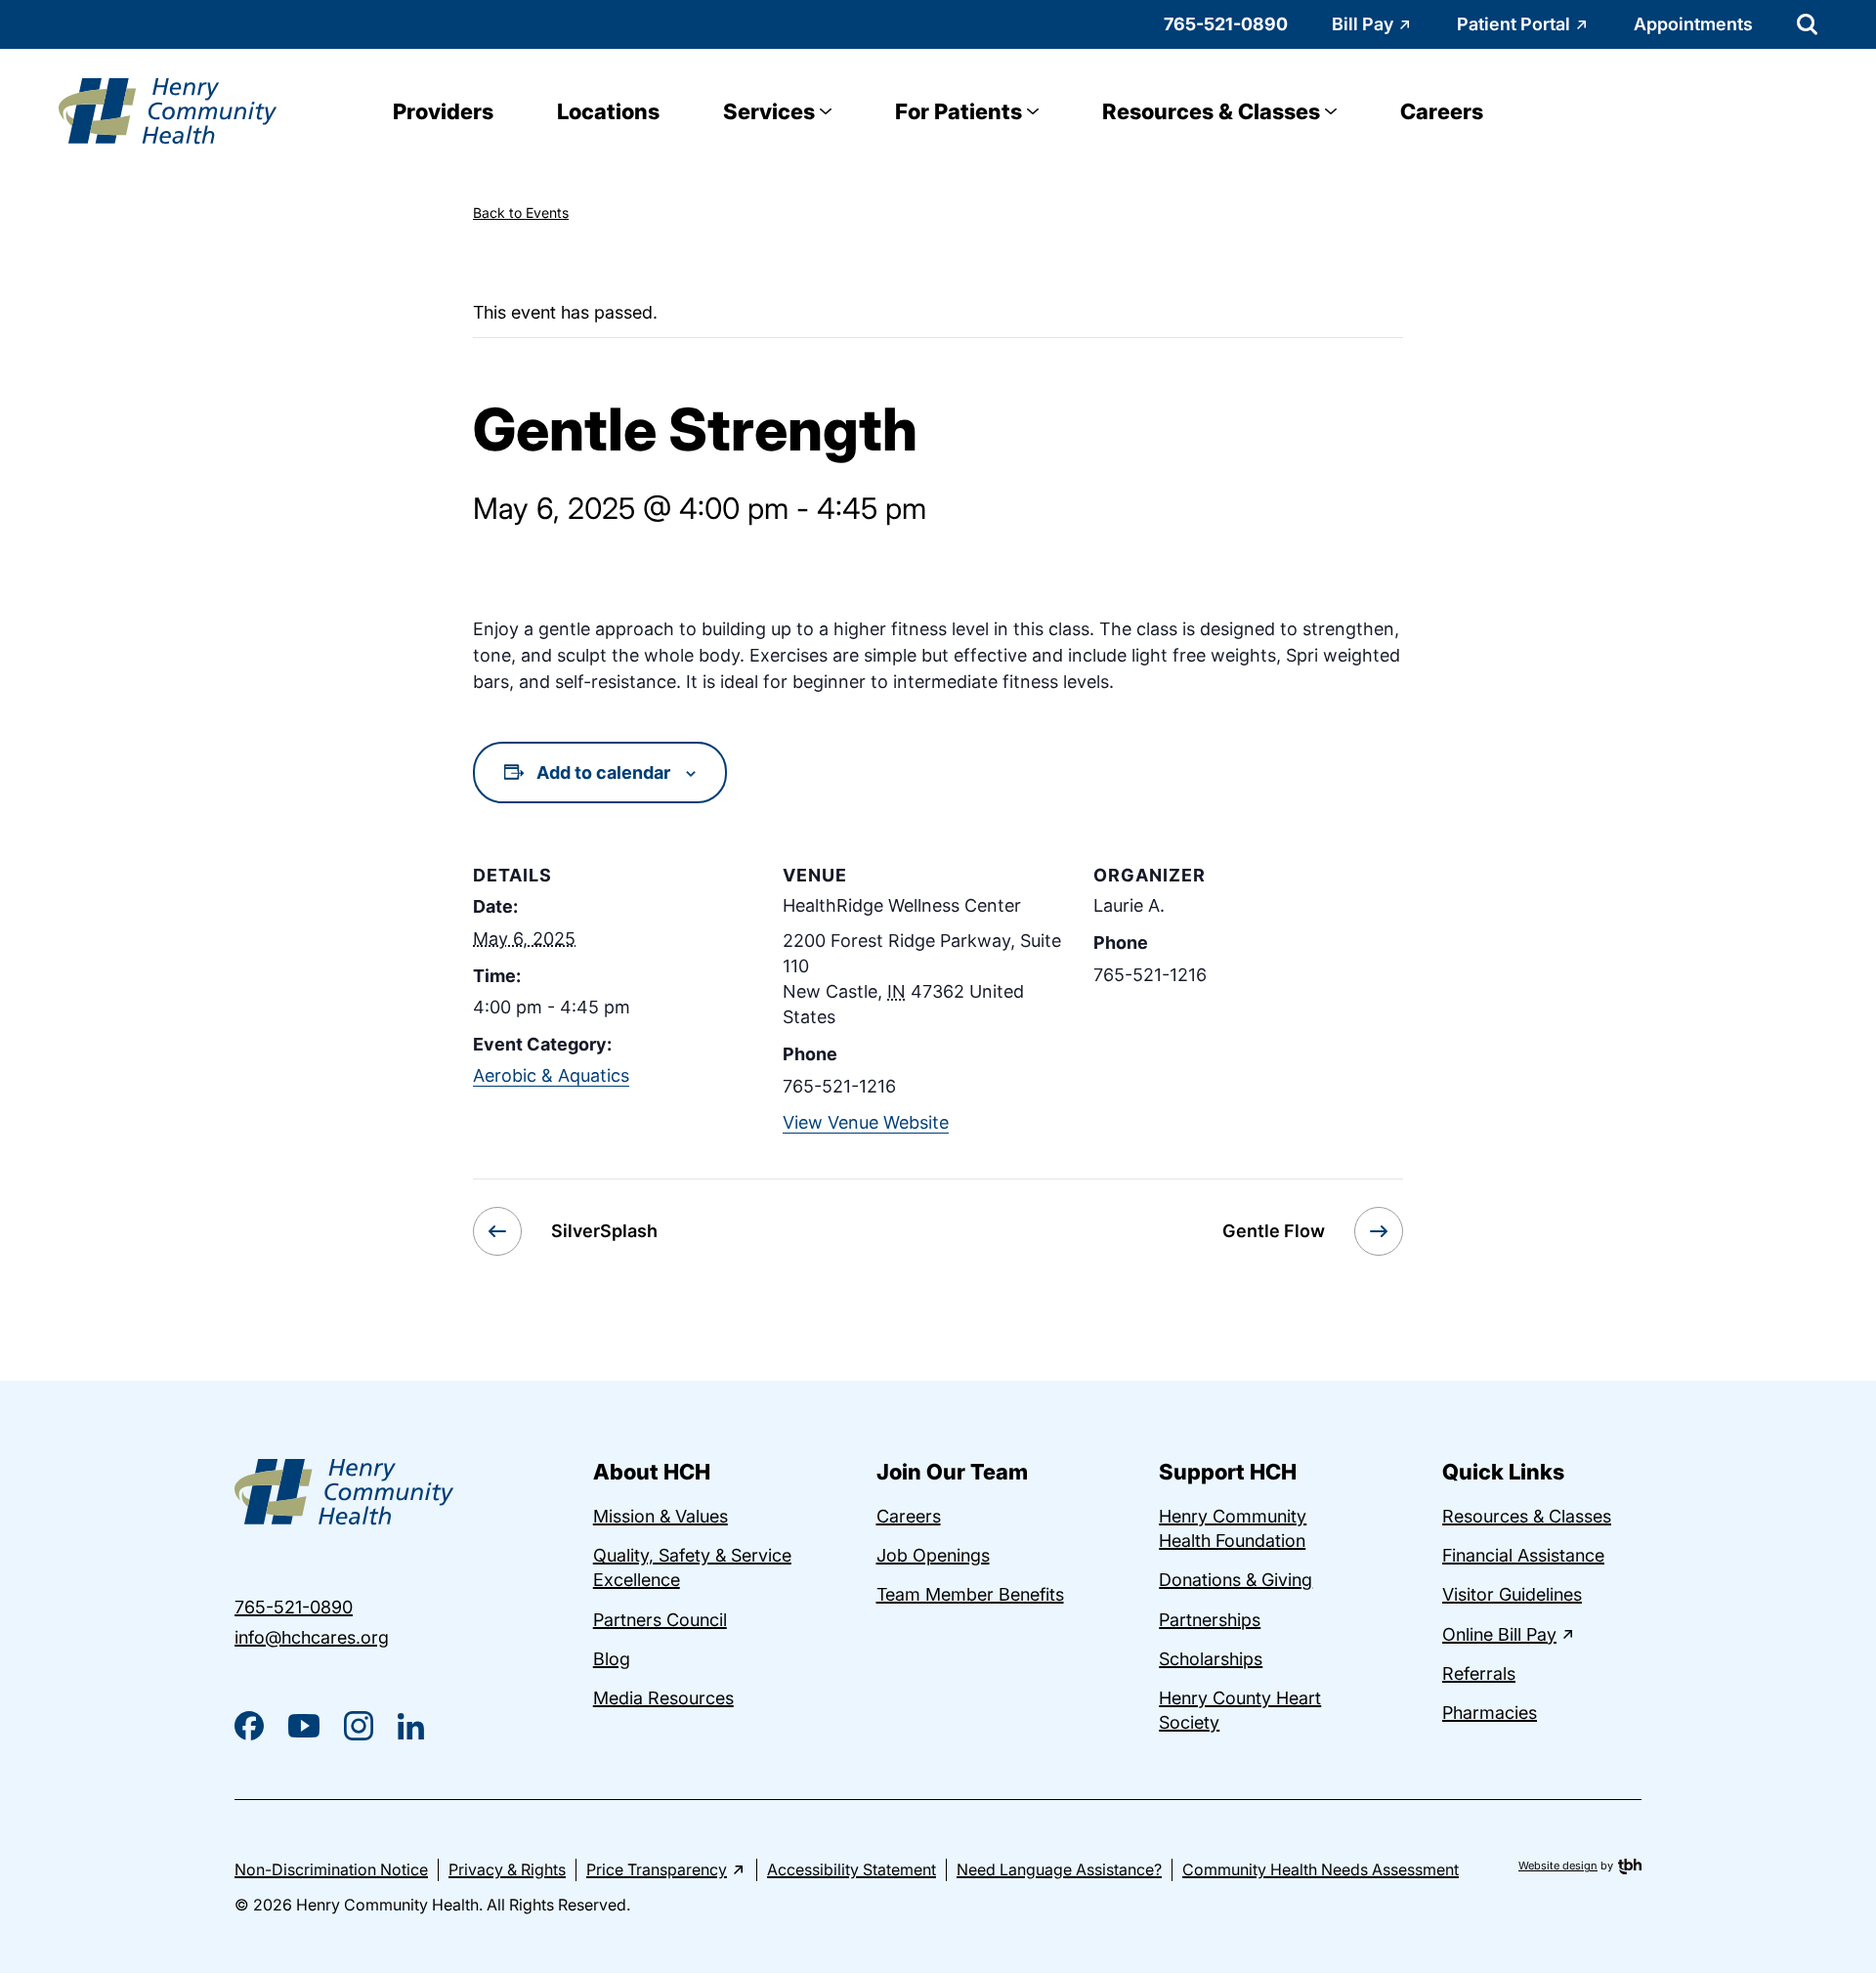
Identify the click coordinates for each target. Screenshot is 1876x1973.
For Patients (959, 111)
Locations (608, 111)
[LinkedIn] (411, 1726)
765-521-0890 (1226, 24)
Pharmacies (1490, 1713)
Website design (1558, 1866)
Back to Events (521, 213)
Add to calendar (603, 772)
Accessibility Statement (852, 1869)
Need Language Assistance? (1059, 1869)
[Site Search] (1807, 24)
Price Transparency (657, 1869)
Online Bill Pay (1499, 1634)
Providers (443, 111)
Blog (612, 1659)
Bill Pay (1363, 24)
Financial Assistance (1523, 1555)
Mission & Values (661, 1516)
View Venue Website (866, 1122)
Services (769, 111)
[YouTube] (304, 1726)
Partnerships (1210, 1620)
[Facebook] (249, 1726)
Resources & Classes (1211, 111)
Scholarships (1211, 1659)
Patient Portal (1514, 24)
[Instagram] (359, 1726)
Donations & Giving (1236, 1580)
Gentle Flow (1274, 1231)
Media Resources (663, 1698)
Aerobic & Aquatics (551, 1075)
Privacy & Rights (507, 1869)
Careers (1442, 111)
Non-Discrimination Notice (331, 1869)
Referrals (1479, 1673)
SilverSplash (604, 1231)
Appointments (1693, 24)
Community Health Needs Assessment (1321, 1869)
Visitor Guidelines (1512, 1594)
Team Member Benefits (970, 1594)
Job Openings (933, 1555)
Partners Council (660, 1620)
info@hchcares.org (312, 1637)
